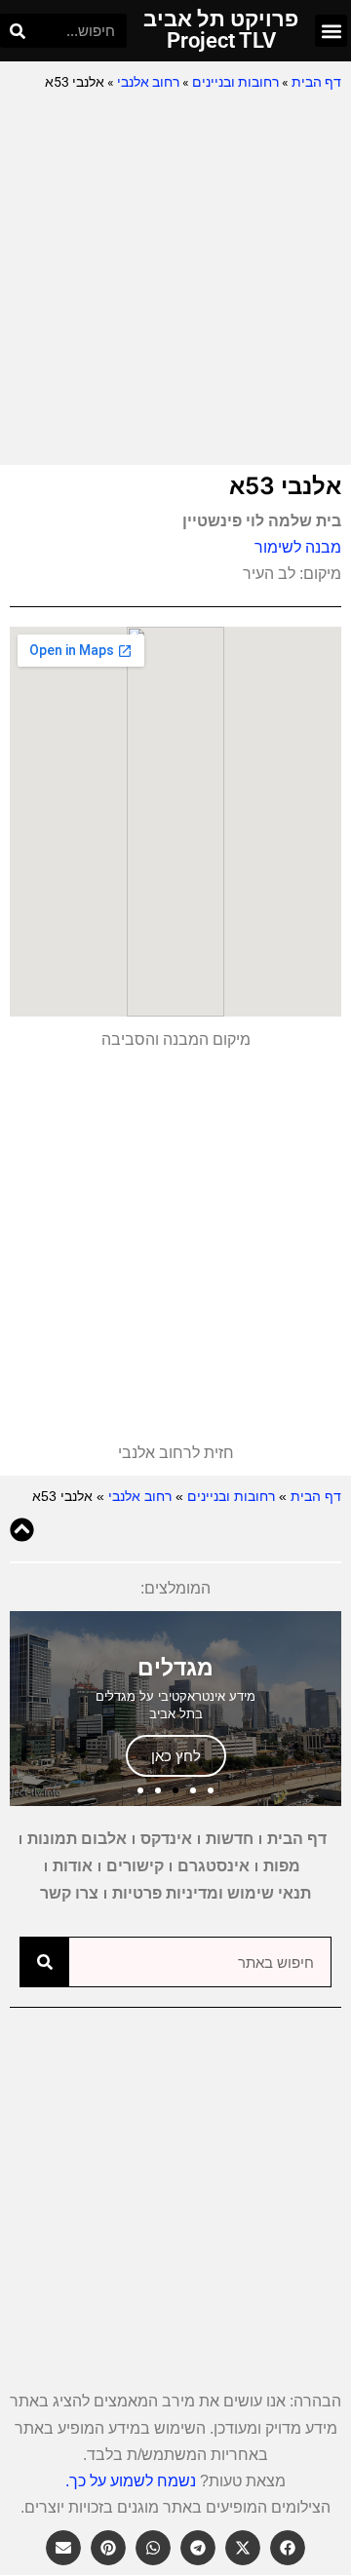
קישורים (135, 1866)
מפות (282, 1866)
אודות (73, 1866)
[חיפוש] (17, 31)
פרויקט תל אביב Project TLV (221, 30)
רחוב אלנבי (148, 82)
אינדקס (166, 1839)
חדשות (230, 1839)
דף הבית (316, 82)
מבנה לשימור (298, 547)
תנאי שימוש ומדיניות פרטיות (212, 1893)
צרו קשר (69, 1893)
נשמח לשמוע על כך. (131, 2481)
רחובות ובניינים (235, 82)
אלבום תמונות (77, 1839)
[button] (331, 31)
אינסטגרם (214, 1866)
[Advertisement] (175, 280)
